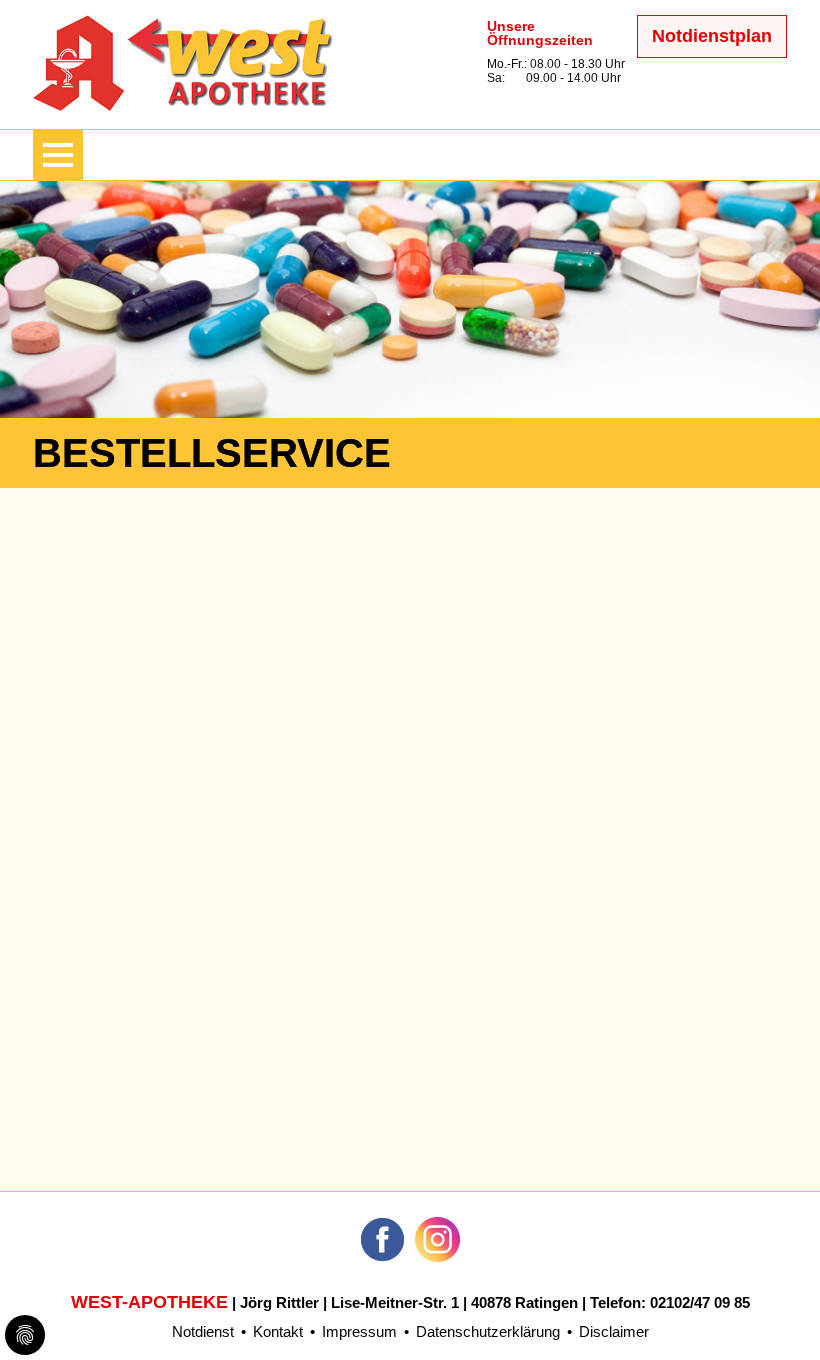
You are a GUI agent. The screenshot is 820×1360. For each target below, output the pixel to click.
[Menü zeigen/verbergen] (58, 155)
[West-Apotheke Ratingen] (183, 105)
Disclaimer (614, 1331)
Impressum (359, 1331)
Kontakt (278, 1331)
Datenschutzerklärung (488, 1331)
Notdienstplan (712, 36)
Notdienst (203, 1331)
